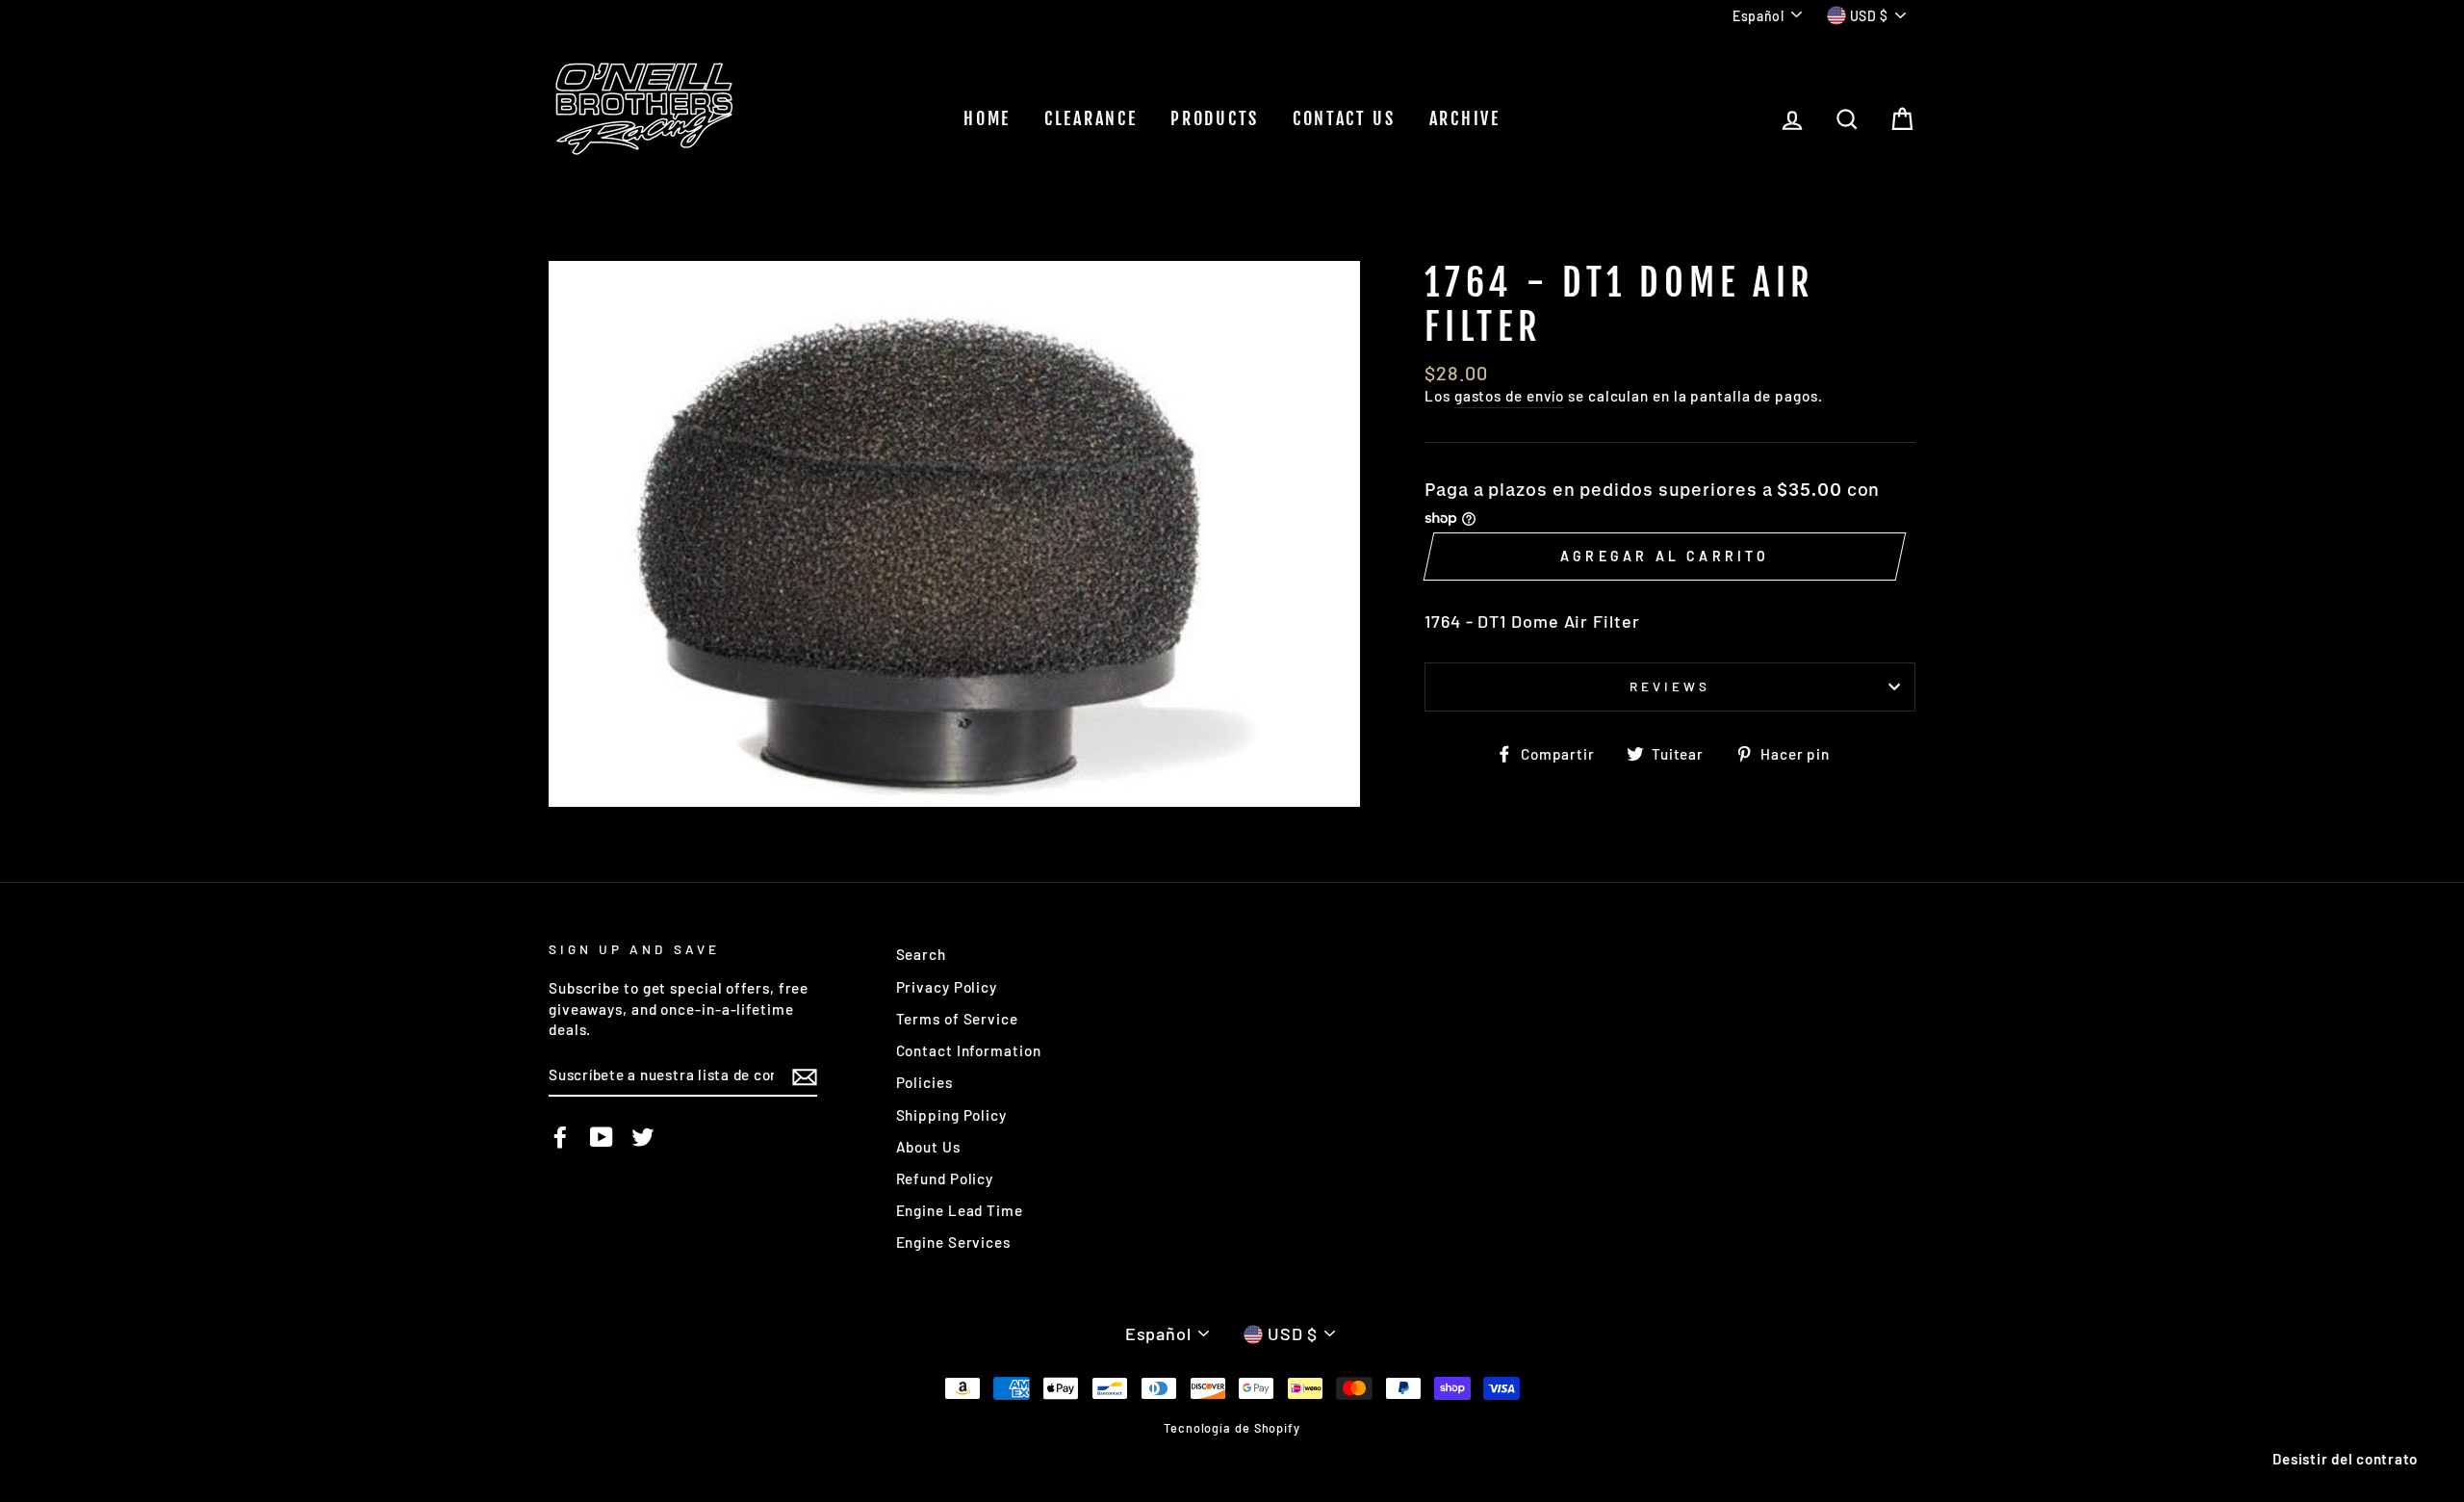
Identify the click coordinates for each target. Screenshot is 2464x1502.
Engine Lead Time (960, 1210)
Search (921, 954)
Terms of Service (957, 1019)
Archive (1465, 118)
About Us (928, 1147)
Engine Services (954, 1242)
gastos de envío (1510, 396)
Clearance (1091, 118)
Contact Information (969, 1050)
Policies (924, 1082)
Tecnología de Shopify (1232, 1428)
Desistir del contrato (2345, 1459)
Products (1215, 118)
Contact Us (1344, 118)
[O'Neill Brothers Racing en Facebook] (560, 1137)
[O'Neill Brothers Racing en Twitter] (643, 1137)
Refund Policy (945, 1178)
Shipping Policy (952, 1115)
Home (987, 118)
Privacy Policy (947, 987)
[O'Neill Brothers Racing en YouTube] (602, 1137)
